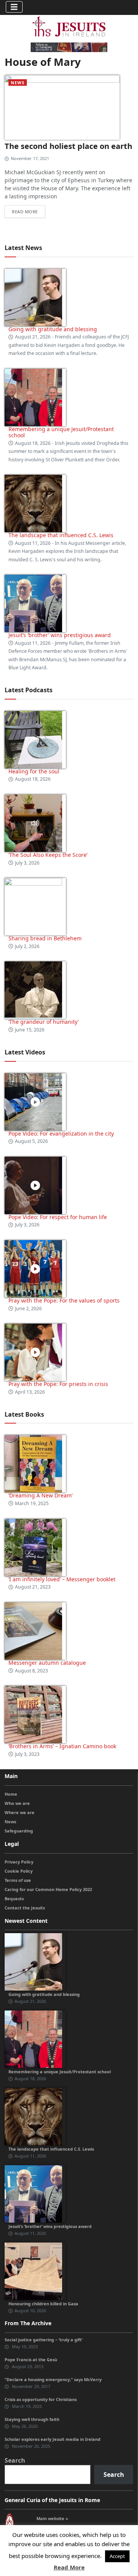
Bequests (14, 1898)
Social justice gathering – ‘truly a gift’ (44, 2340)
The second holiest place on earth (68, 146)
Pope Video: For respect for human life (58, 1217)
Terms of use (18, 1880)
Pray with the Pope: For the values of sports (64, 1300)
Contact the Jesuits (25, 1908)
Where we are (20, 1812)
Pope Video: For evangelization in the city (62, 1134)
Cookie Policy (19, 1871)
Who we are (17, 1803)
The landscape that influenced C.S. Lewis (61, 535)
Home (11, 1794)
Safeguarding (19, 1831)
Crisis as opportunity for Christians (41, 2399)
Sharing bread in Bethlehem (45, 938)
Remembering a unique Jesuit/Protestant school (61, 432)
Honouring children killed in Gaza (43, 2304)
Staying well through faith (32, 2419)
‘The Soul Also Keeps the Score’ (48, 855)
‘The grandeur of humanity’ (44, 1022)
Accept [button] (117, 2556)
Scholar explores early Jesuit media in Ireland (53, 2439)
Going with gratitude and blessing (53, 329)
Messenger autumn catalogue (47, 1663)
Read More (69, 2567)
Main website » (52, 2518)
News (18, 83)
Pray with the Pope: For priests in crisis (58, 1384)
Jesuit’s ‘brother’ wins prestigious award (60, 635)
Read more (25, 212)
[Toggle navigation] (14, 7)
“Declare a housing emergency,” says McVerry (53, 2379)
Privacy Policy (19, 1862)
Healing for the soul (34, 771)
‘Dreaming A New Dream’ (40, 1495)
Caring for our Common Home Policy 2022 (48, 1889)
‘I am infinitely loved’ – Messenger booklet (62, 1579)
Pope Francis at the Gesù (31, 2359)
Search (15, 2460)
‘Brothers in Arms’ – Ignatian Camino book (62, 1746)
